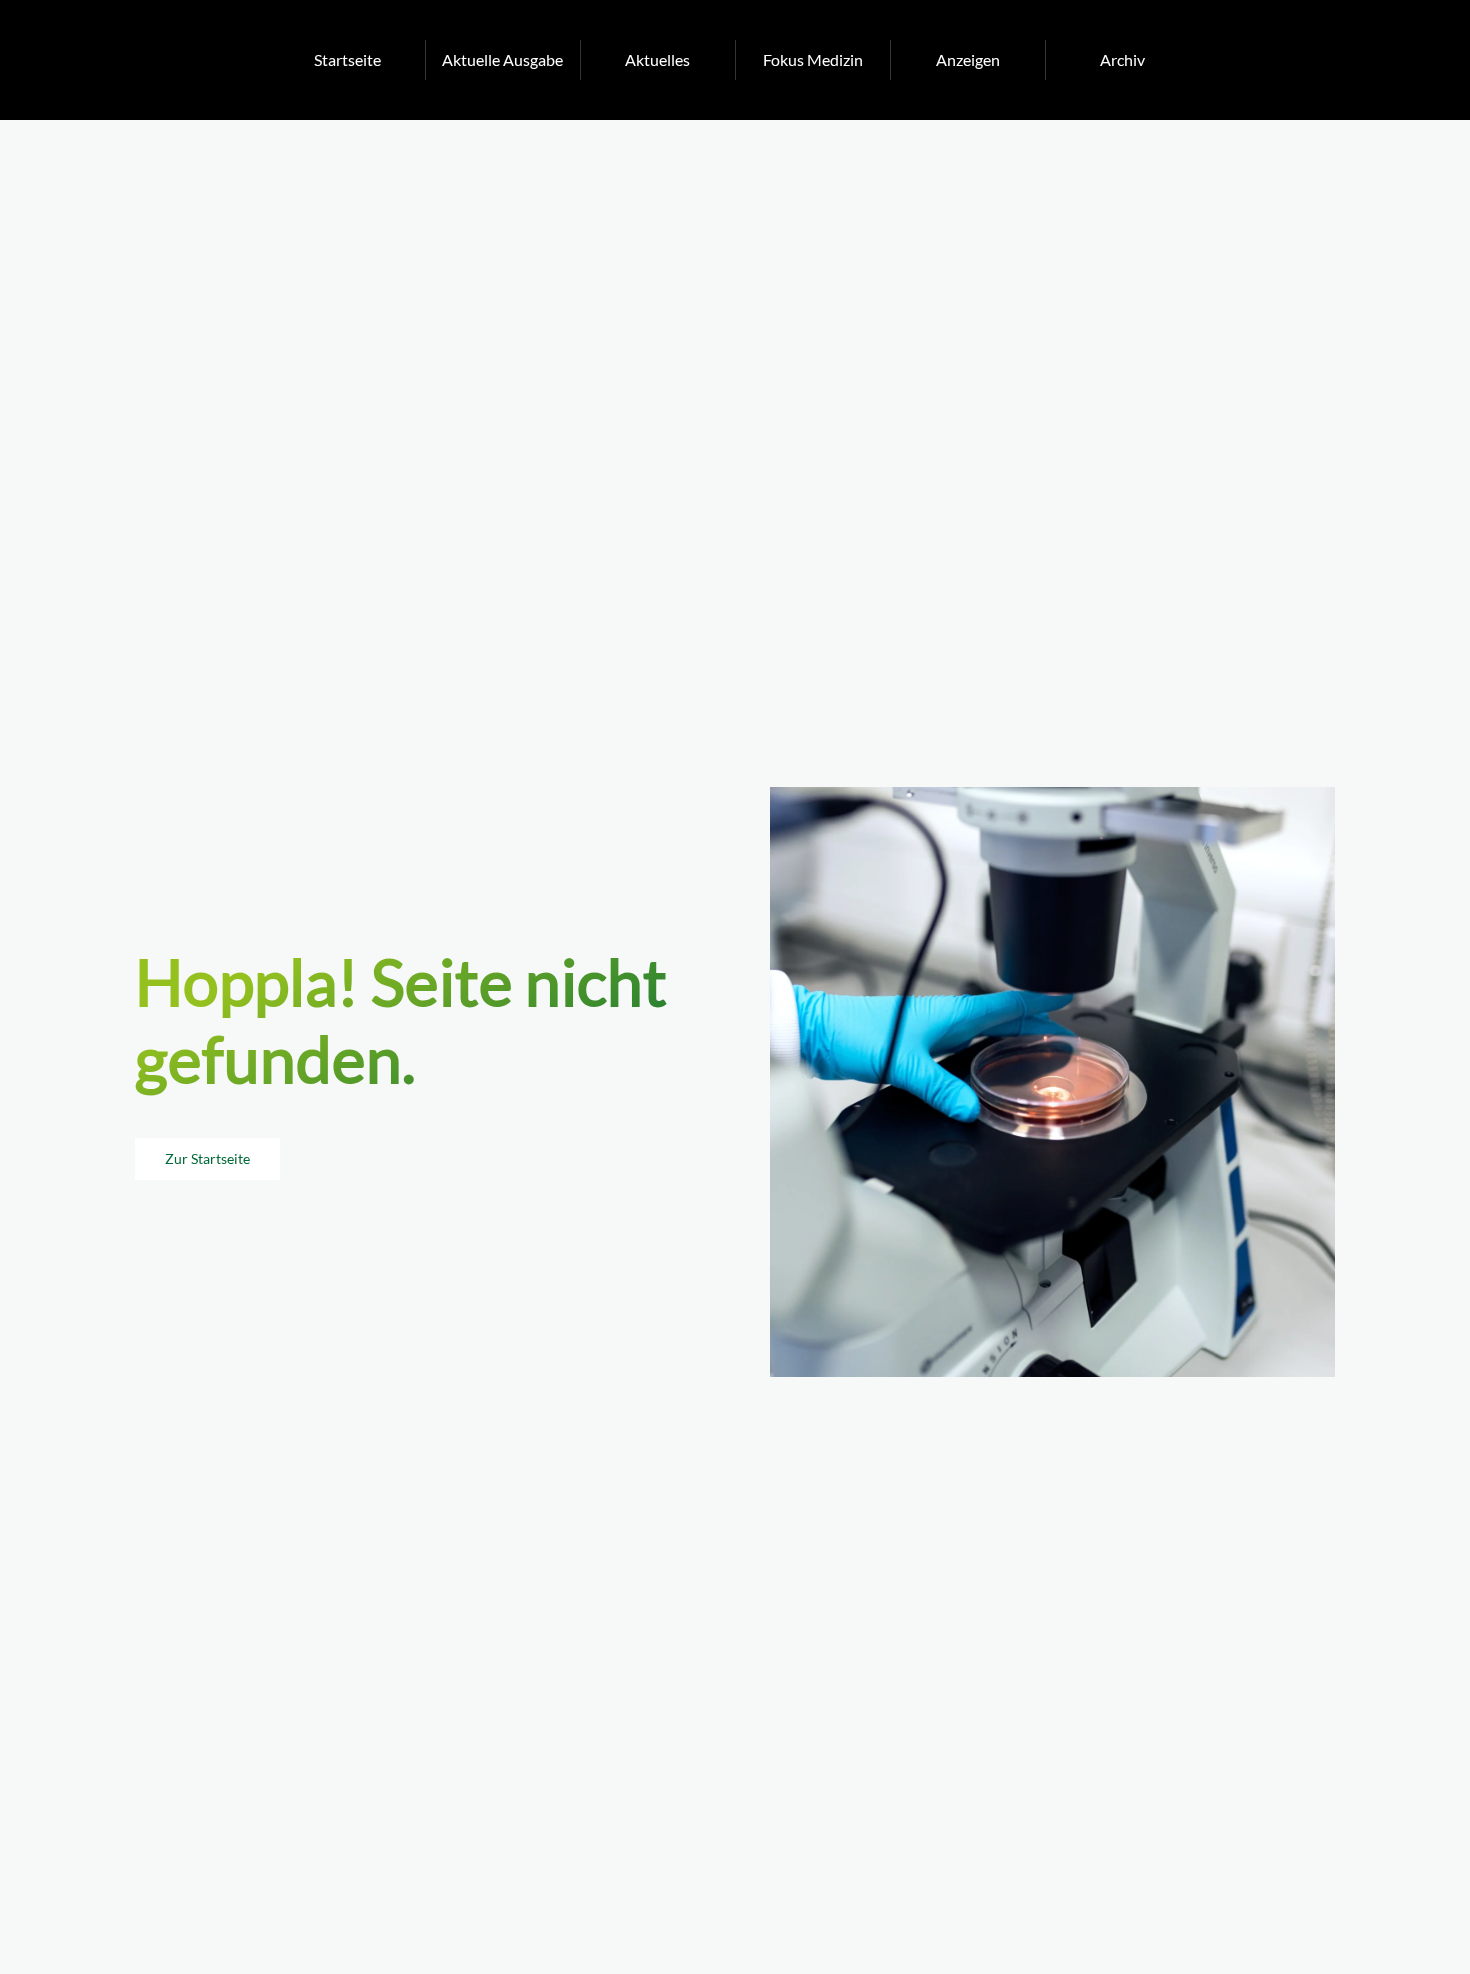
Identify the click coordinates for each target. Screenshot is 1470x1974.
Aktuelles (657, 59)
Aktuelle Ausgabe (502, 59)
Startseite (347, 59)
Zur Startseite (207, 1158)
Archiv (1122, 59)
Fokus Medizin (813, 59)
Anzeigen (968, 59)
